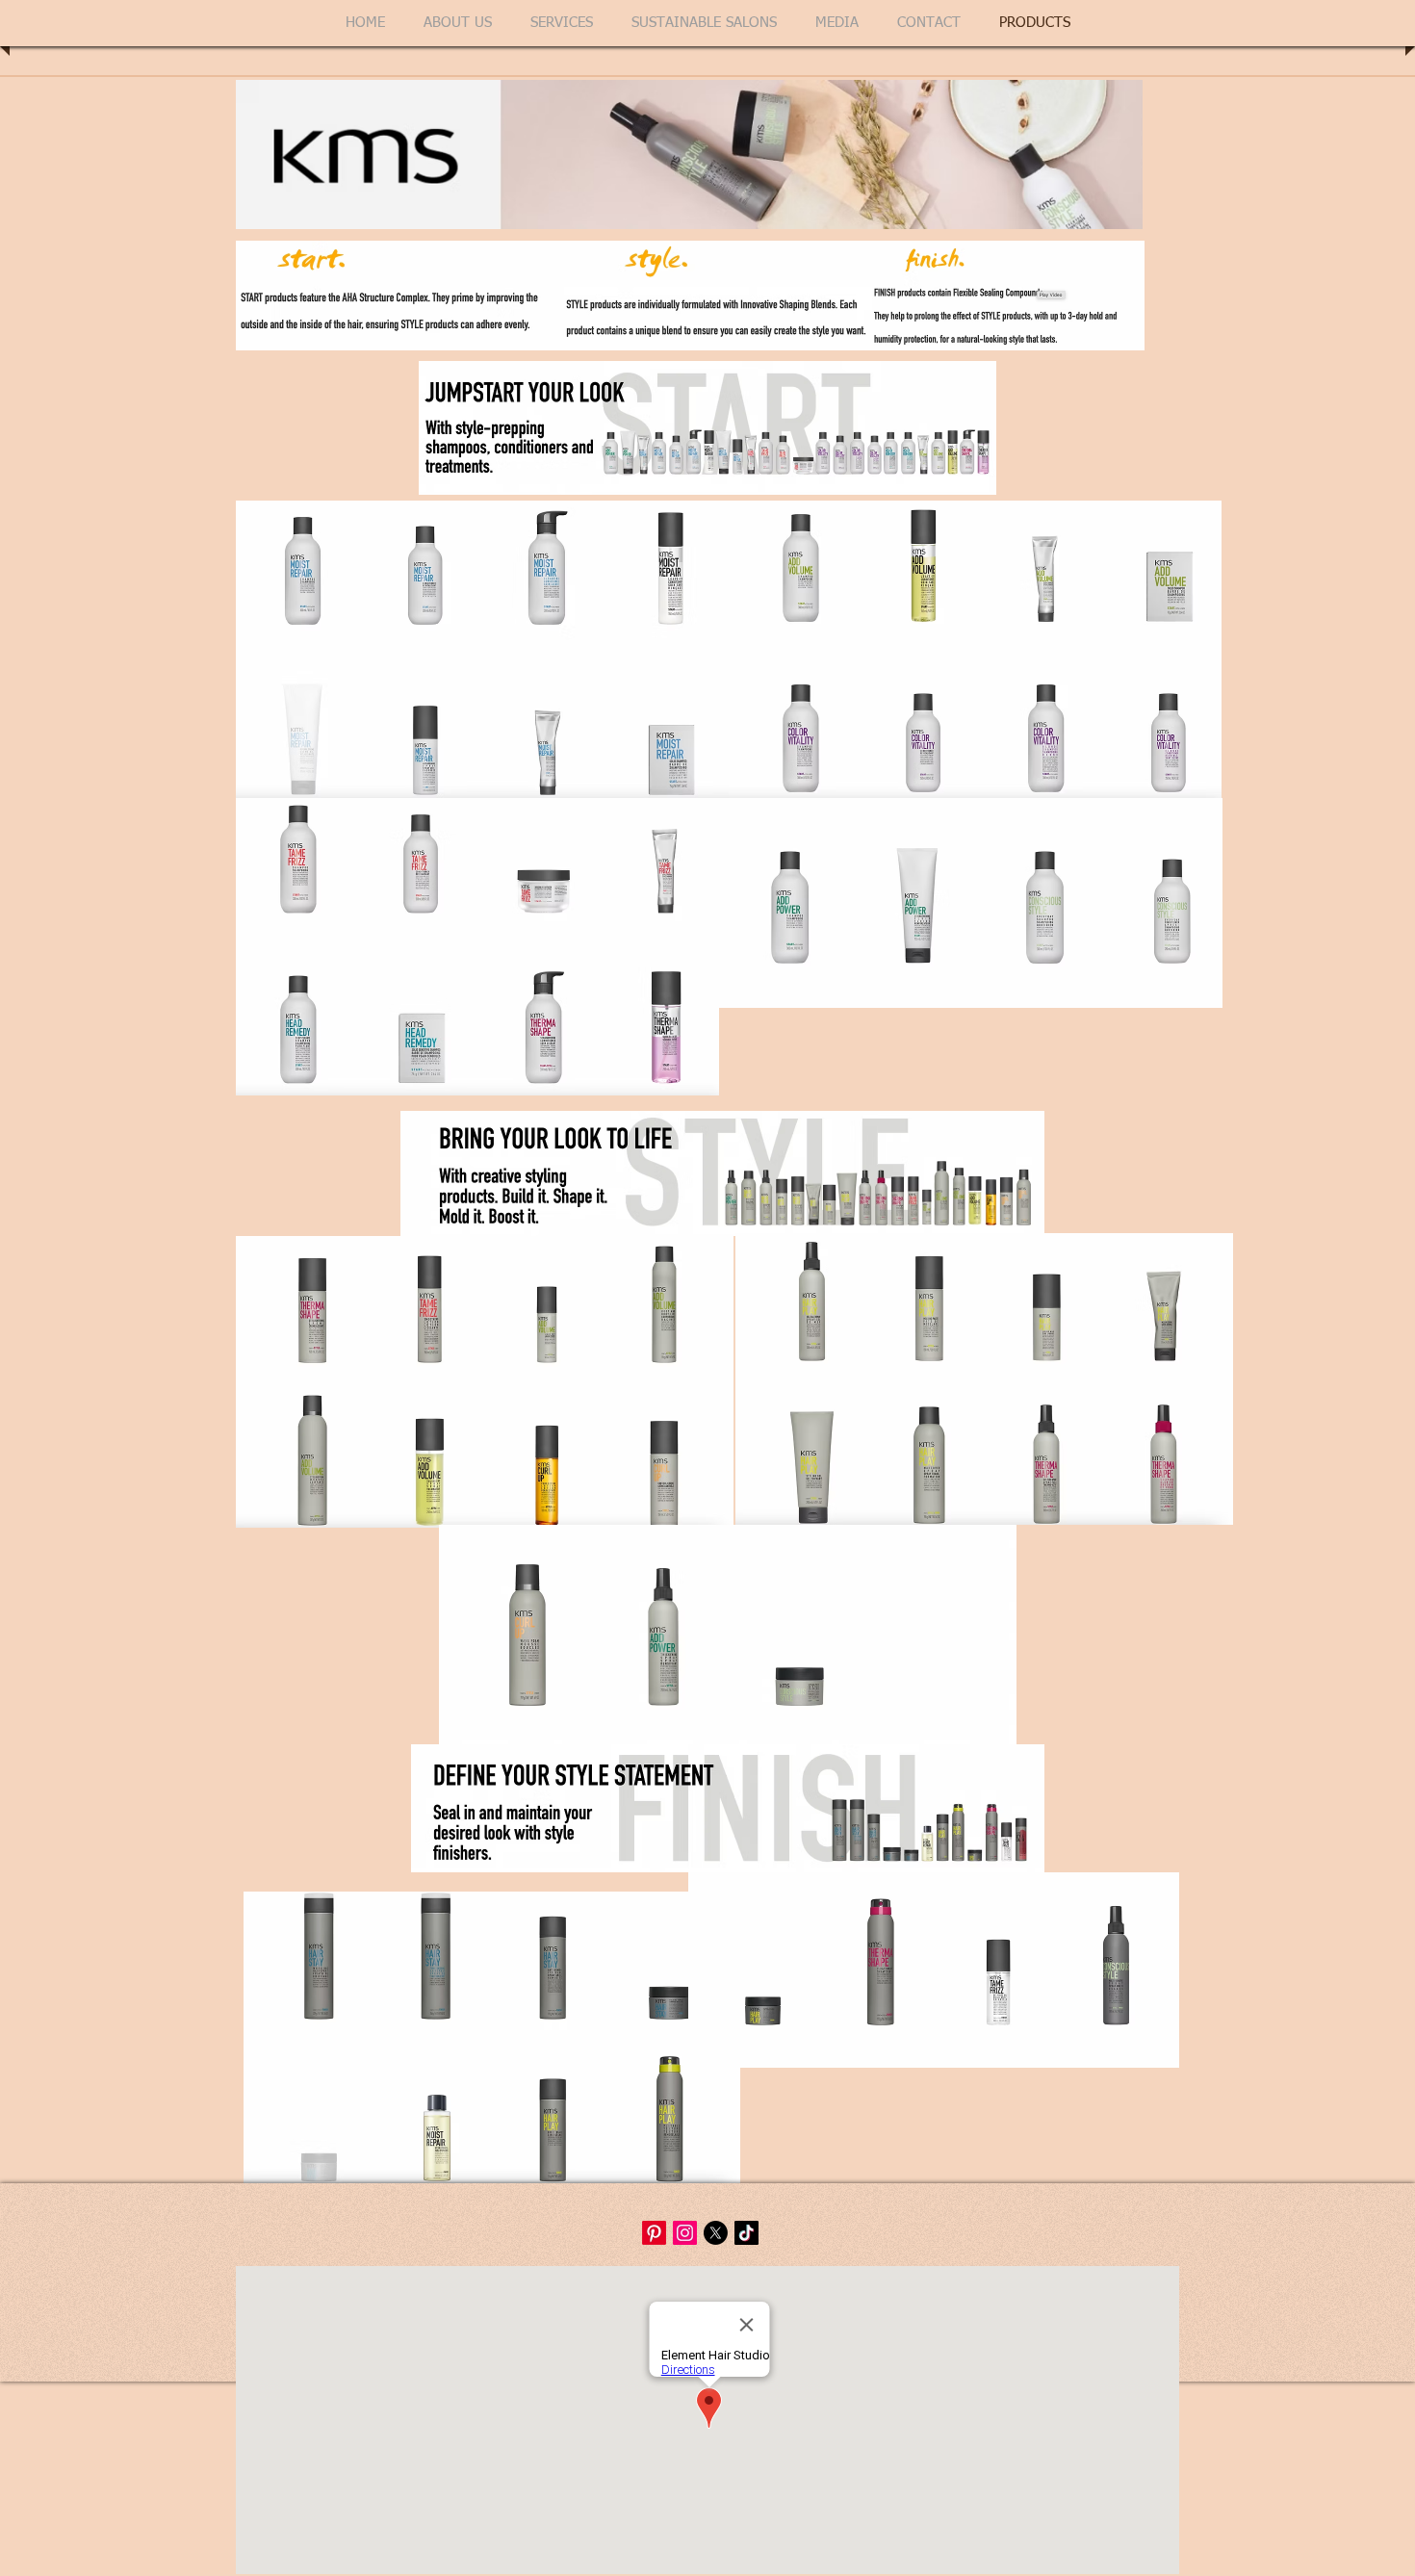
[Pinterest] (654, 2233)
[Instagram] (685, 2233)
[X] (716, 2233)
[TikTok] (746, 2233)
